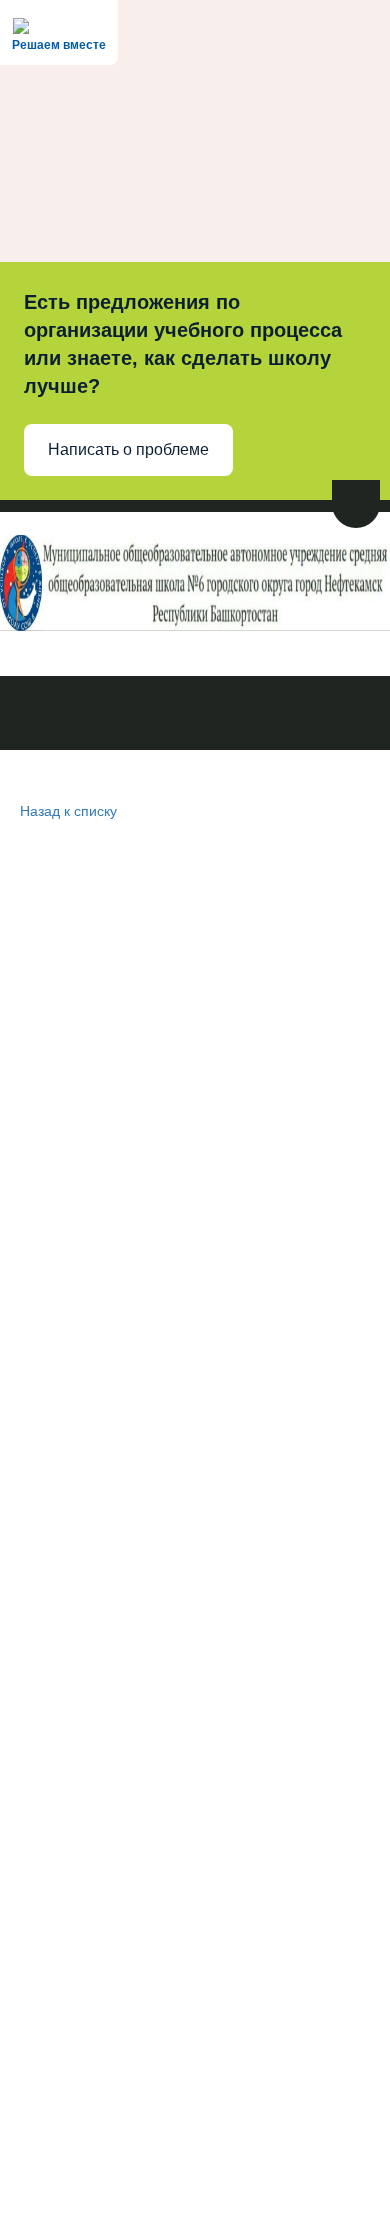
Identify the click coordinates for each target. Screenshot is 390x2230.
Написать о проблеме (128, 449)
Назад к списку (68, 810)
